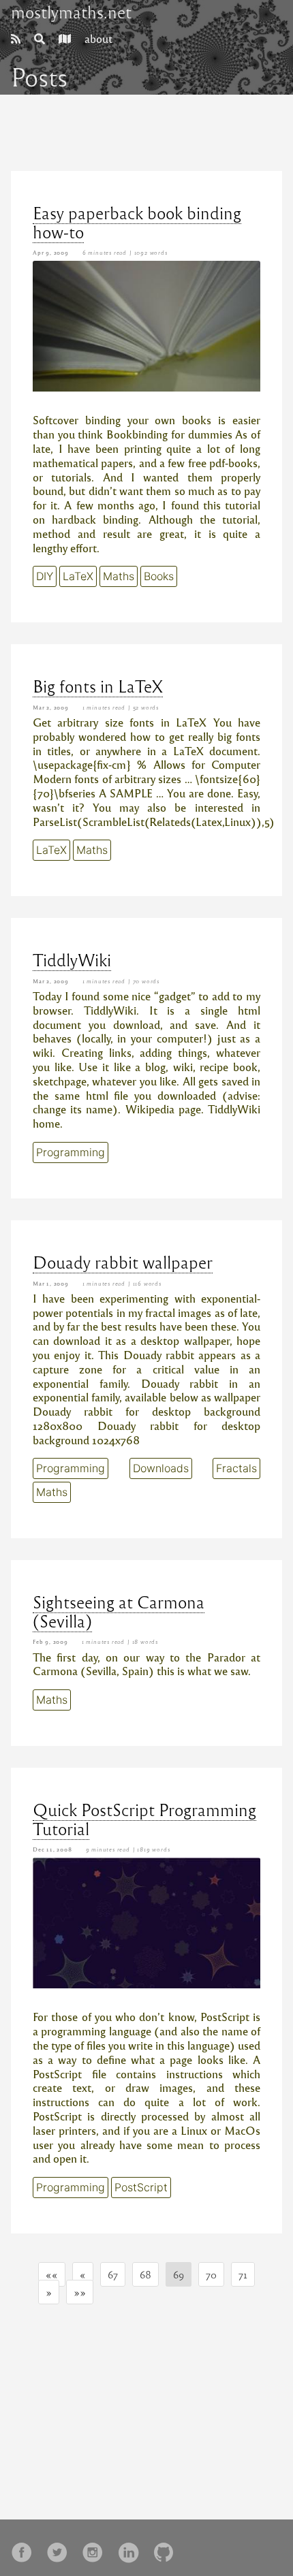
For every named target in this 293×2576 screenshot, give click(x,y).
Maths (119, 576)
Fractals (236, 1468)
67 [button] (113, 2274)
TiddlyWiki (72, 959)
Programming (71, 1152)
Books (159, 576)
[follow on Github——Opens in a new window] (168, 2548)
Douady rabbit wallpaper (123, 1262)
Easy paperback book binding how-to (137, 222)
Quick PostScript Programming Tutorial (144, 1819)
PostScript (141, 2187)
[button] (52, 2274)
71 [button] (243, 2274)
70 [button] (211, 2274)
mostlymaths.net (71, 12)
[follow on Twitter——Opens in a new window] (61, 2548)
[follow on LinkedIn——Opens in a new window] (132, 2548)
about (98, 38)
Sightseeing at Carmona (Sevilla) (119, 1611)
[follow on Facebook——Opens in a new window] (26, 2548)
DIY (45, 576)
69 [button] (179, 2274)
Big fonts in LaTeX (98, 686)
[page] (16, 38)
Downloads (161, 1468)
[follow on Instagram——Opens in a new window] (97, 2548)
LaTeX (78, 576)
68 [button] (145, 2274)
